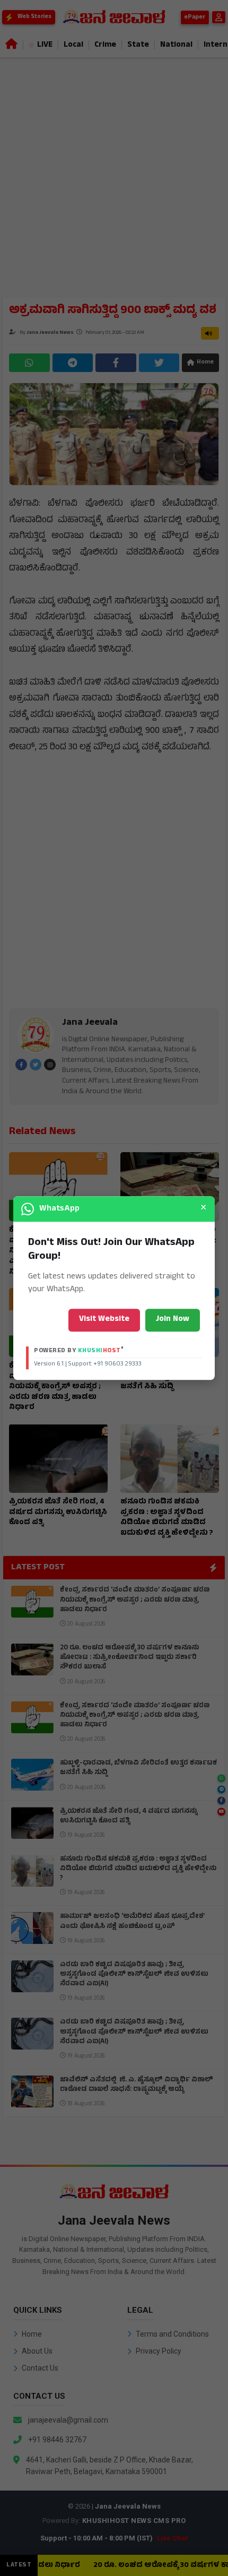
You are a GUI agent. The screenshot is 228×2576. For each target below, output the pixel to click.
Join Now (173, 1320)
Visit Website (104, 1320)
